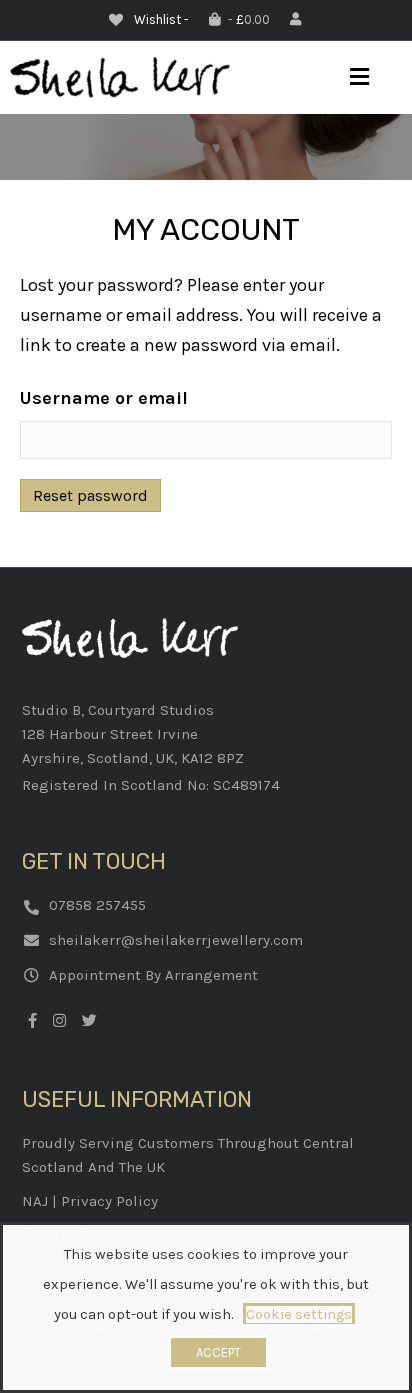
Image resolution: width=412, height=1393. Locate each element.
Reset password (90, 495)
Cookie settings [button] (299, 1314)
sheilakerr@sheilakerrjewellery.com (176, 940)
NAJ (35, 1201)
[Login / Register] (298, 19)
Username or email (104, 398)
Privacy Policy (109, 1201)
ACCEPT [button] (218, 1352)
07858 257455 (97, 905)
